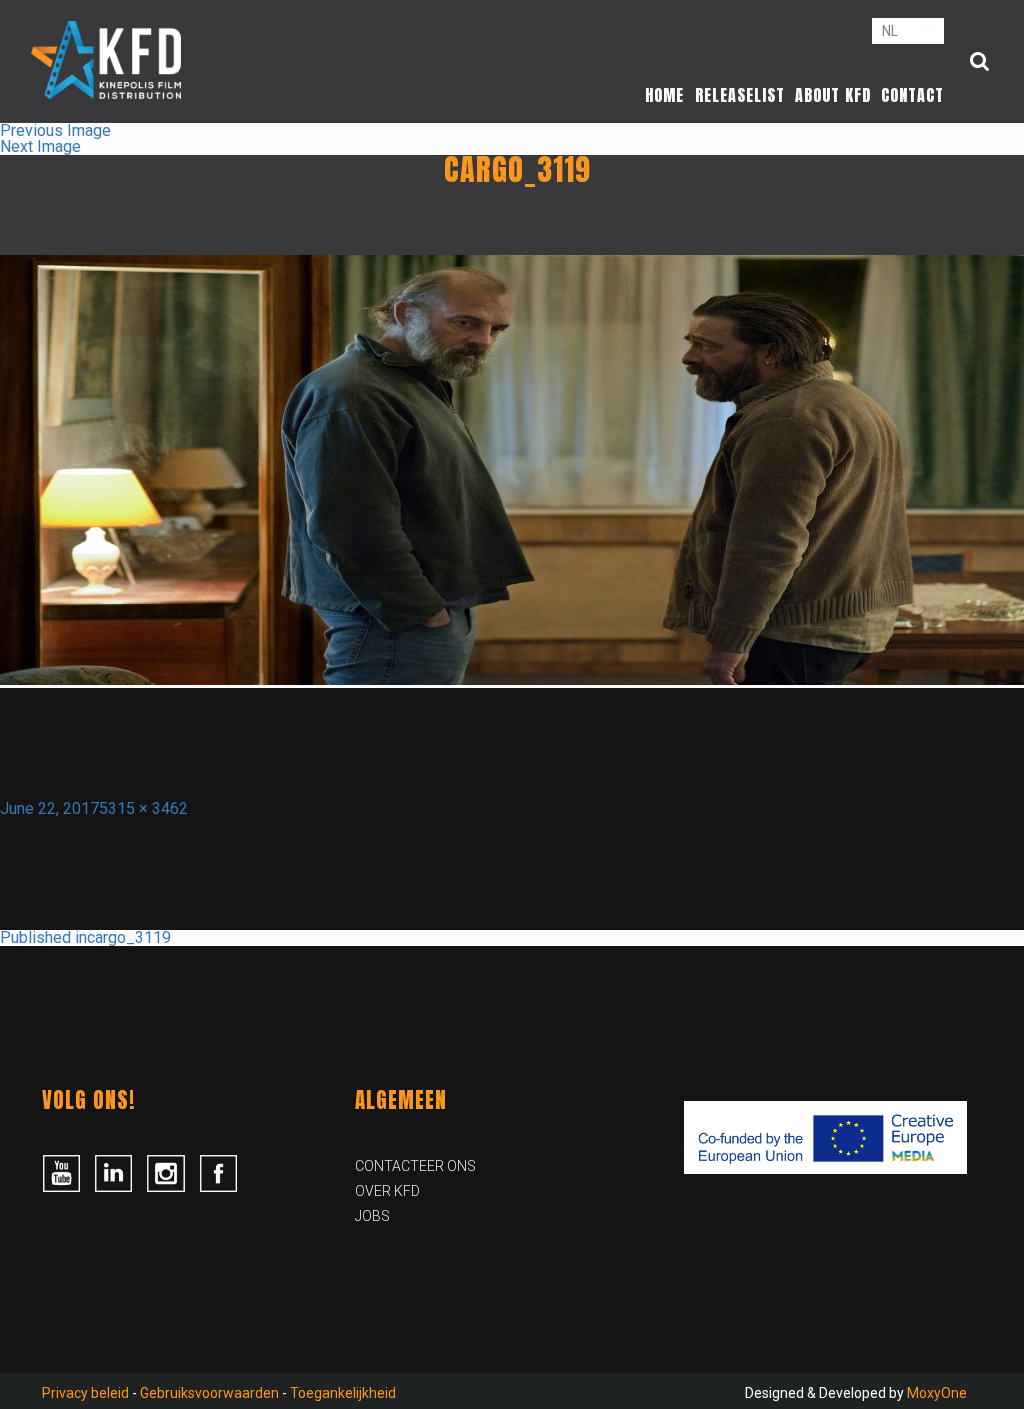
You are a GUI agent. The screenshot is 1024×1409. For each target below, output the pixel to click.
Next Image (40, 146)
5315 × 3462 (143, 808)
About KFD (833, 95)
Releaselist (740, 95)
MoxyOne (937, 1393)
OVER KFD (387, 1191)
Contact (912, 95)
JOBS (372, 1216)
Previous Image (55, 130)
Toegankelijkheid (343, 1393)
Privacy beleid (85, 1393)
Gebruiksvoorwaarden (209, 1393)
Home (664, 95)
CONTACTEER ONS (415, 1166)
